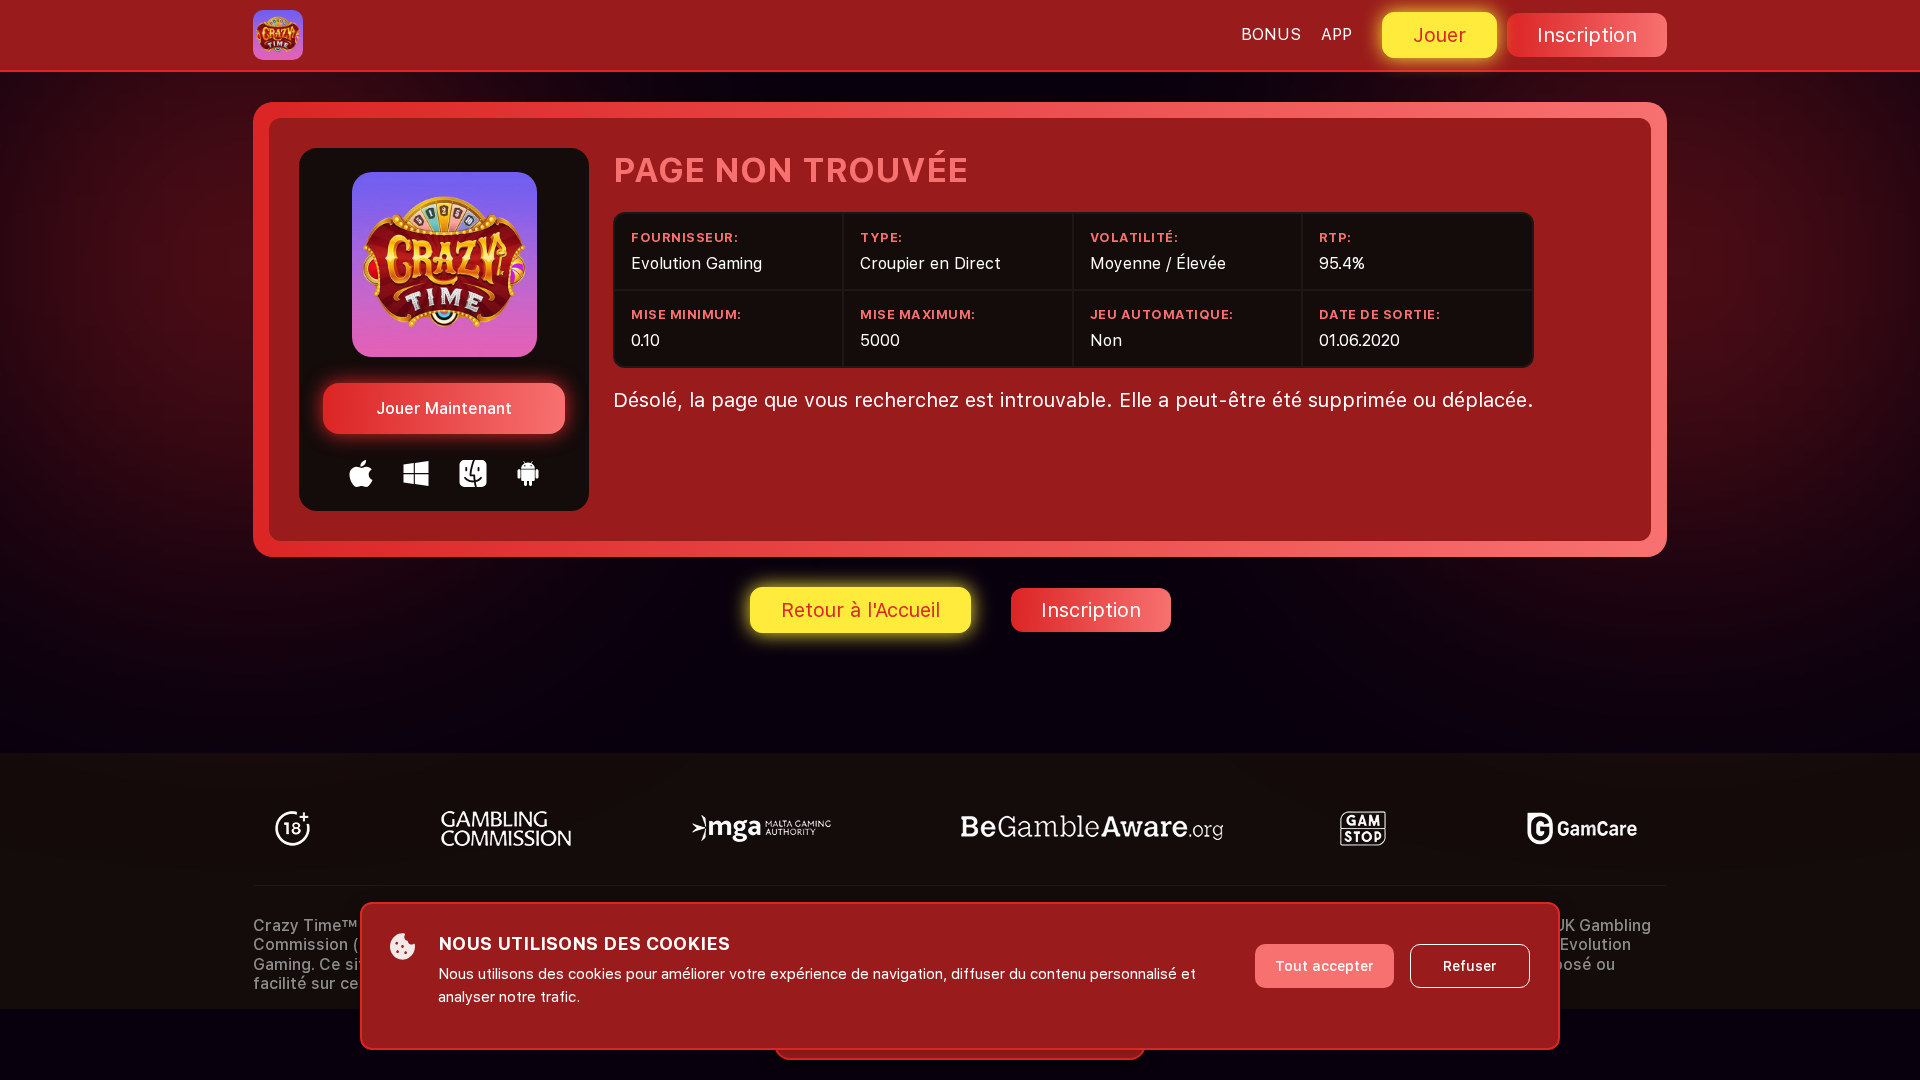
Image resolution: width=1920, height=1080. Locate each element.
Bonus (1271, 34)
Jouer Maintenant (444, 408)
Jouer (1439, 35)
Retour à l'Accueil (860, 610)
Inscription (1587, 35)
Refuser (1470, 966)
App (1336, 34)
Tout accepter (1324, 966)
